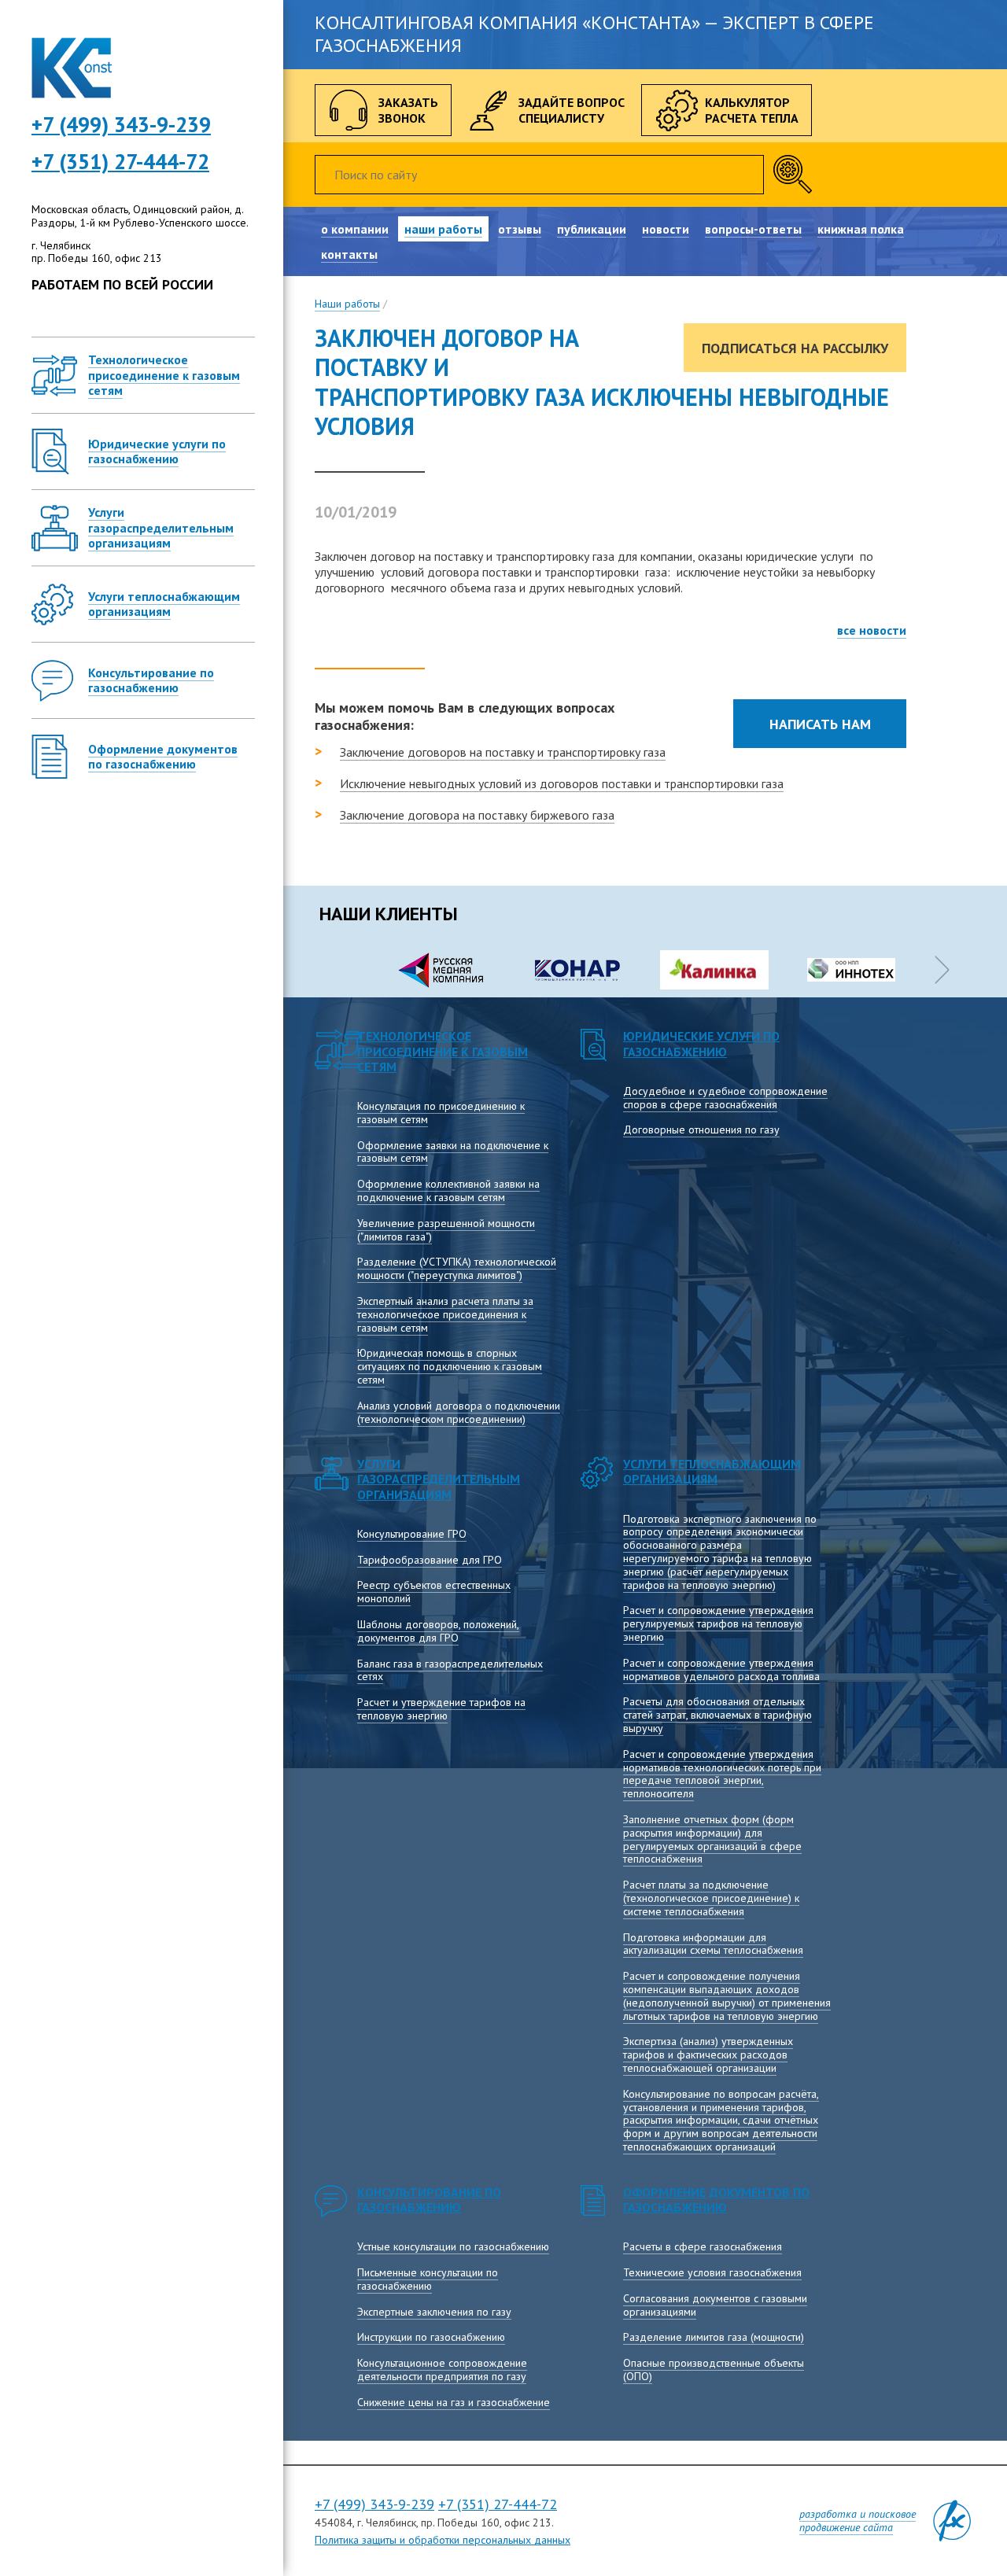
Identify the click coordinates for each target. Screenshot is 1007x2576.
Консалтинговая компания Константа (72, 68)
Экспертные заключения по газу (434, 2312)
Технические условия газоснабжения (712, 2272)
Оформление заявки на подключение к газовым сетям (453, 1152)
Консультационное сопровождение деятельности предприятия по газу (442, 2370)
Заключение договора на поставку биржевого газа (477, 815)
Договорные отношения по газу (701, 1130)
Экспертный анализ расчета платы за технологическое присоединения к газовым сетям (445, 1314)
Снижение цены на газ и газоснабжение (454, 2402)
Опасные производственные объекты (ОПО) (714, 2370)
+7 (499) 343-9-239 (374, 2504)
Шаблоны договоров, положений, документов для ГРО (438, 1631)
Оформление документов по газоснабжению (716, 2200)
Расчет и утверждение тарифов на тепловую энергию (441, 1709)
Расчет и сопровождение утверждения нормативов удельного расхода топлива (721, 1669)
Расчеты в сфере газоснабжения (703, 2246)
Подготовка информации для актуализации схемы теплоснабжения (713, 1944)
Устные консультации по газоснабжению (453, 2246)
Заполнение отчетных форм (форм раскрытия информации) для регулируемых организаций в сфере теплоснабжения (712, 1839)
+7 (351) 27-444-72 (120, 161)
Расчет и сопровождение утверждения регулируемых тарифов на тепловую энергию (718, 1623)
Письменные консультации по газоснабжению (428, 2279)
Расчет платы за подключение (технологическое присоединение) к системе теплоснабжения (711, 1898)
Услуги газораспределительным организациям (439, 1479)
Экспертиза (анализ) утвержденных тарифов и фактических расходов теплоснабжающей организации (708, 2055)
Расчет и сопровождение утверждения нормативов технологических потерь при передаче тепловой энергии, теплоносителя (722, 1774)
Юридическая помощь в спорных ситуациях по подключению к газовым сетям (450, 1366)
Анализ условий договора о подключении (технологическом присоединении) (459, 1412)
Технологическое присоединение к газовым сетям (443, 1051)
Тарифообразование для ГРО (430, 1560)
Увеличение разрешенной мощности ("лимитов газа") (446, 1230)
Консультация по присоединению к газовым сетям (441, 1113)
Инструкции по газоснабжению (431, 2337)
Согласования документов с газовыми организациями (715, 2305)
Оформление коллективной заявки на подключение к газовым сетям (448, 1190)
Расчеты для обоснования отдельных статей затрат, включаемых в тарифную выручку (717, 1715)
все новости (872, 630)
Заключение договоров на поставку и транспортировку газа (503, 752)
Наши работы (347, 304)
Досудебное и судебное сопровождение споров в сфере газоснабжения (725, 1098)
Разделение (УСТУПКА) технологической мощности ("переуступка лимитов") (457, 1268)
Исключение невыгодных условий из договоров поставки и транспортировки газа (562, 783)
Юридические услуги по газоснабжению (701, 1043)
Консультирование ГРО (412, 1534)
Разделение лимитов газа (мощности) (714, 2337)
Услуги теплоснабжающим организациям (712, 1471)
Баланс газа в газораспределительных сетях (450, 1670)
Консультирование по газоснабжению (429, 2200)
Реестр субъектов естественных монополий (434, 1592)
